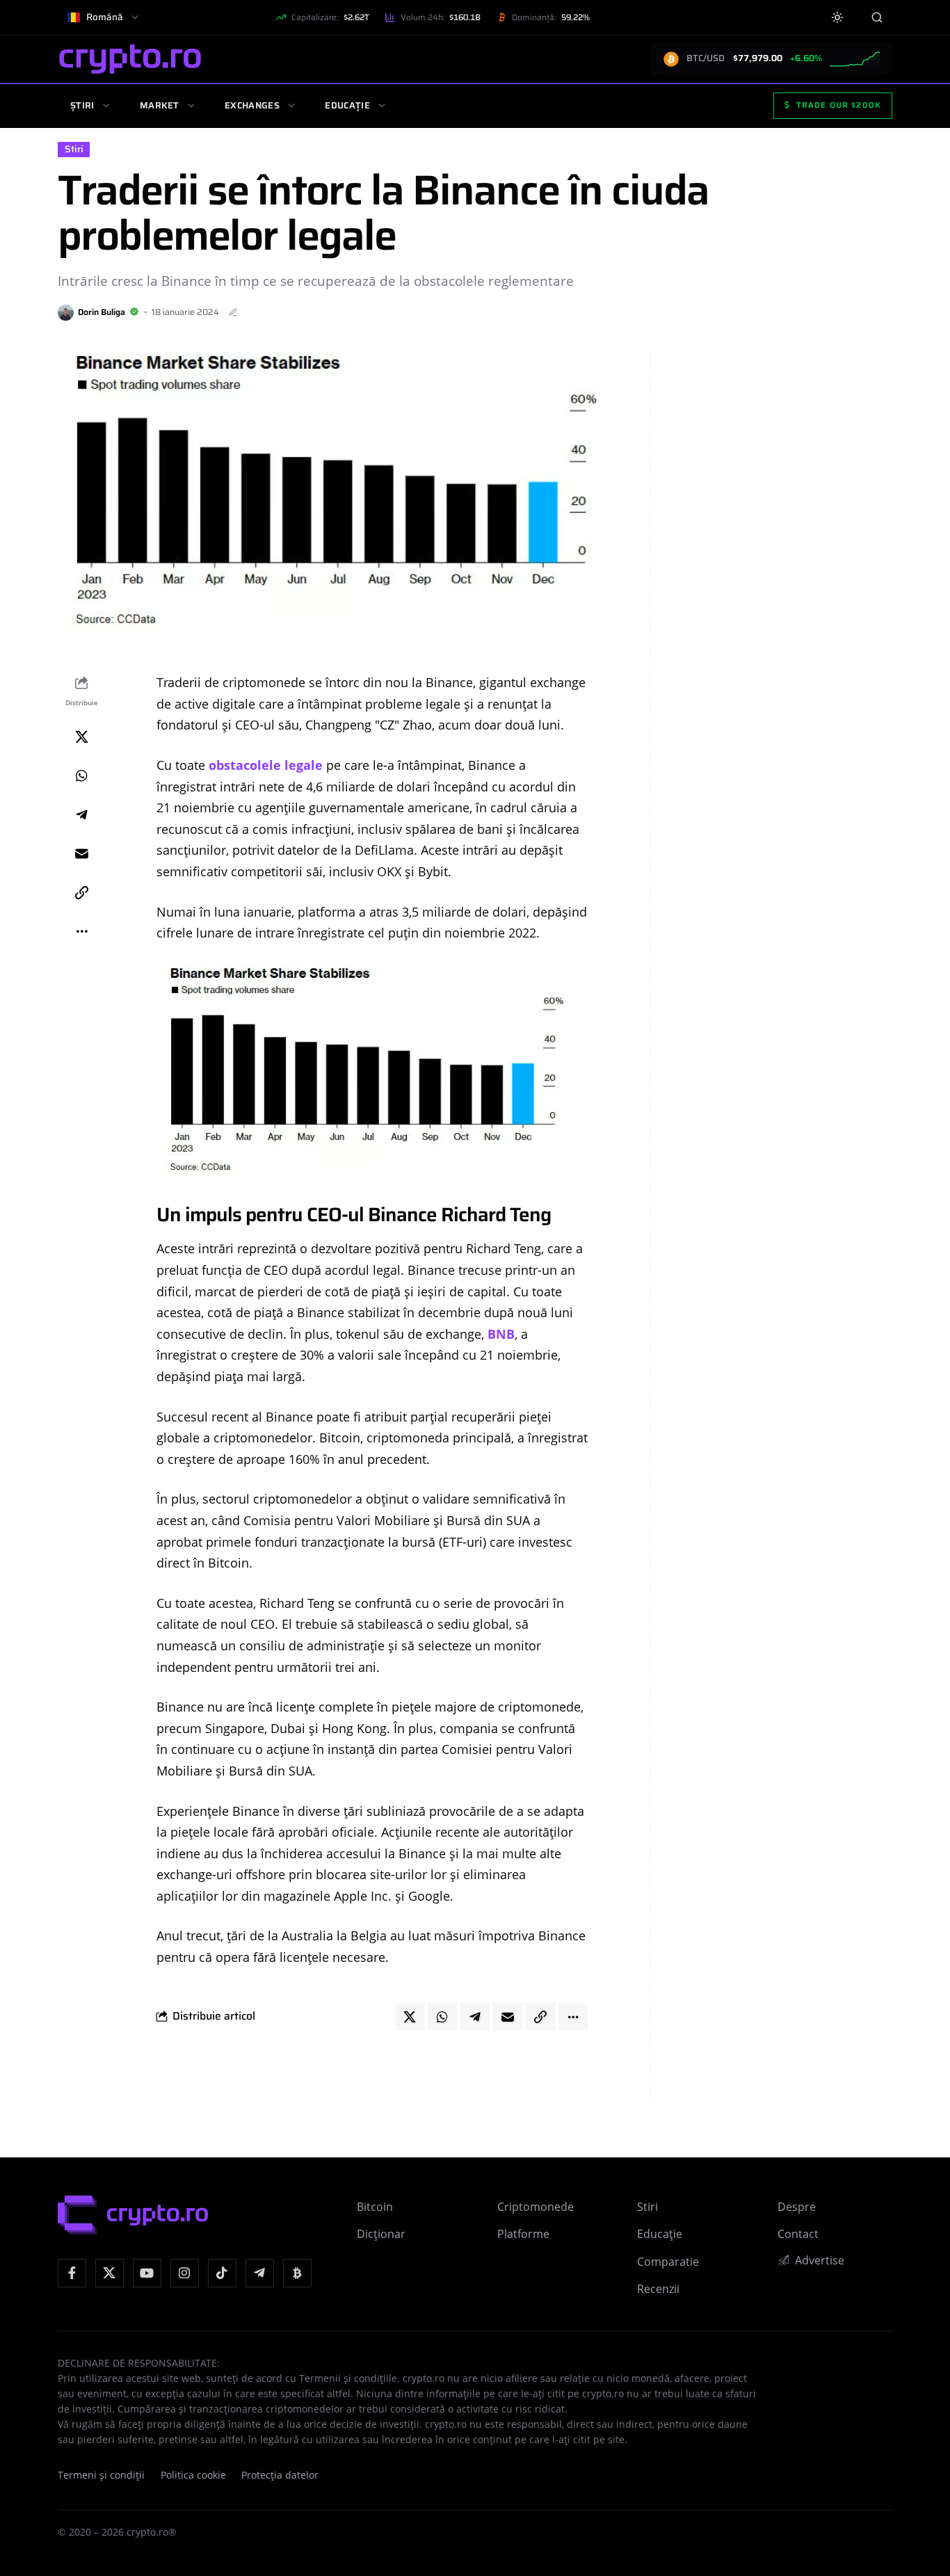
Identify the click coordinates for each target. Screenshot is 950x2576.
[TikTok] (222, 2273)
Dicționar (381, 2234)
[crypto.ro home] (130, 59)
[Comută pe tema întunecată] (838, 18)
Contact (798, 2234)
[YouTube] (147, 2273)
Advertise (820, 2260)
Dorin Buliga (102, 312)
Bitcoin (375, 2207)
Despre (797, 2207)
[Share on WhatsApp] (81, 776)
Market (160, 105)
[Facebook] (72, 2273)
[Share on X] (81, 737)
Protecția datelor (280, 2475)
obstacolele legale (266, 765)
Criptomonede (536, 2207)
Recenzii (658, 2289)
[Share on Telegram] (81, 815)
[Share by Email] (81, 854)
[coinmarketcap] (297, 2273)
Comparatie (668, 2262)
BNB (501, 1334)
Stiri (74, 149)
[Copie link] (81, 893)
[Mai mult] (81, 932)
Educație (347, 105)
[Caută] (877, 17)
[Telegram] (260, 2273)
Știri (82, 105)
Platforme (523, 2234)
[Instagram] (185, 2273)
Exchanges (252, 105)
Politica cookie (193, 2475)
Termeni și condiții (101, 2475)
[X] (110, 2273)
